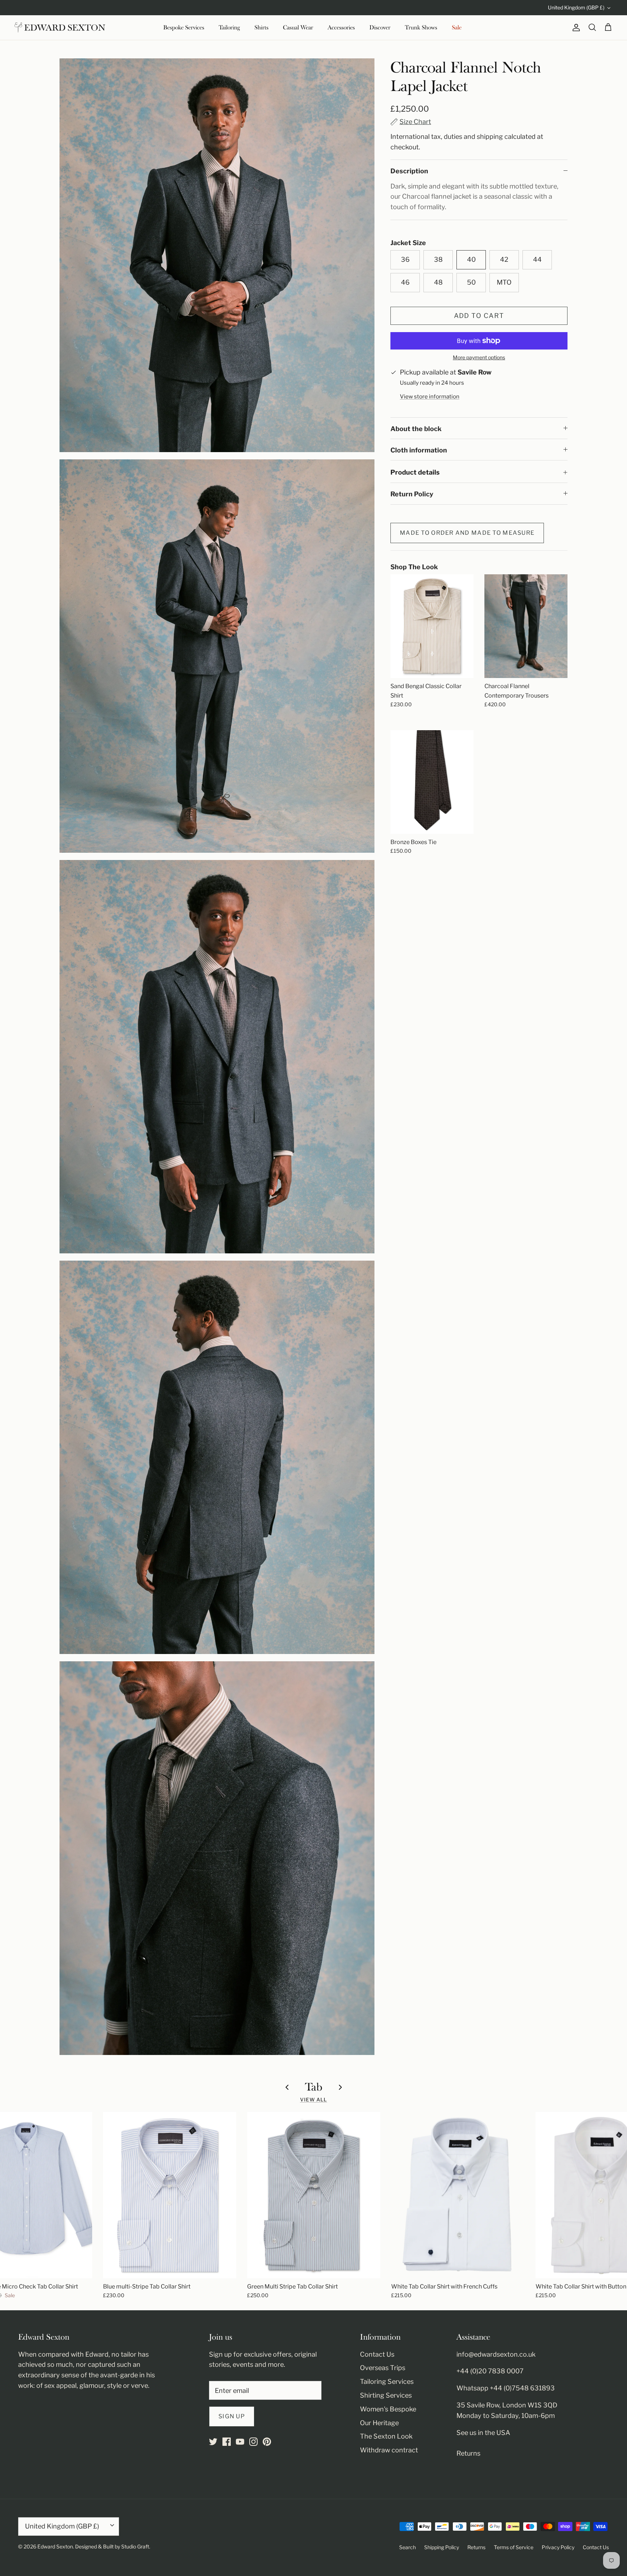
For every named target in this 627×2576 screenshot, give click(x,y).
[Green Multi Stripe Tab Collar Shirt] (314, 2195)
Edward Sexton (55, 2546)
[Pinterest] (267, 2442)
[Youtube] (240, 2442)
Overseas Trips (383, 2368)
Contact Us (377, 2354)
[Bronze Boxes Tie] (432, 782)
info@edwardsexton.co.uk (496, 2354)
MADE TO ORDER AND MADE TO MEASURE (467, 533)
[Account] (575, 28)
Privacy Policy (558, 2547)
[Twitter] (213, 2442)
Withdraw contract (389, 2450)
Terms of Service (514, 2547)
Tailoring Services (387, 2381)
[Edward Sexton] (60, 28)
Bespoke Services (184, 28)
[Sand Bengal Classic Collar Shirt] (432, 626)
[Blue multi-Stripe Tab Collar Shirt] (170, 2195)
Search (407, 2547)
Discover (380, 28)
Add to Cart (479, 316)
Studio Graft (135, 2546)
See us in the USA (483, 2433)
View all (314, 2100)
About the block (416, 429)
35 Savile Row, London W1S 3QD (507, 2405)
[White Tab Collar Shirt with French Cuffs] (458, 2195)
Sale (457, 28)
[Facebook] (227, 2442)
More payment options (479, 357)
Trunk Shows (421, 28)
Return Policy (412, 494)
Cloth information (419, 450)
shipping (490, 137)
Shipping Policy (442, 2547)
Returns (468, 2453)
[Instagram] (253, 2442)
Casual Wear (298, 28)
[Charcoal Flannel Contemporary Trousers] (526, 626)
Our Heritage (379, 2423)
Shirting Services (386, 2395)
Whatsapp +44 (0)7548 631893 (506, 2388)
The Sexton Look (386, 2436)
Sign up (232, 2416)
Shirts (261, 28)
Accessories (341, 28)
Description (409, 171)
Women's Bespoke (388, 2409)
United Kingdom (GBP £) (576, 7)
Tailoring (229, 28)
